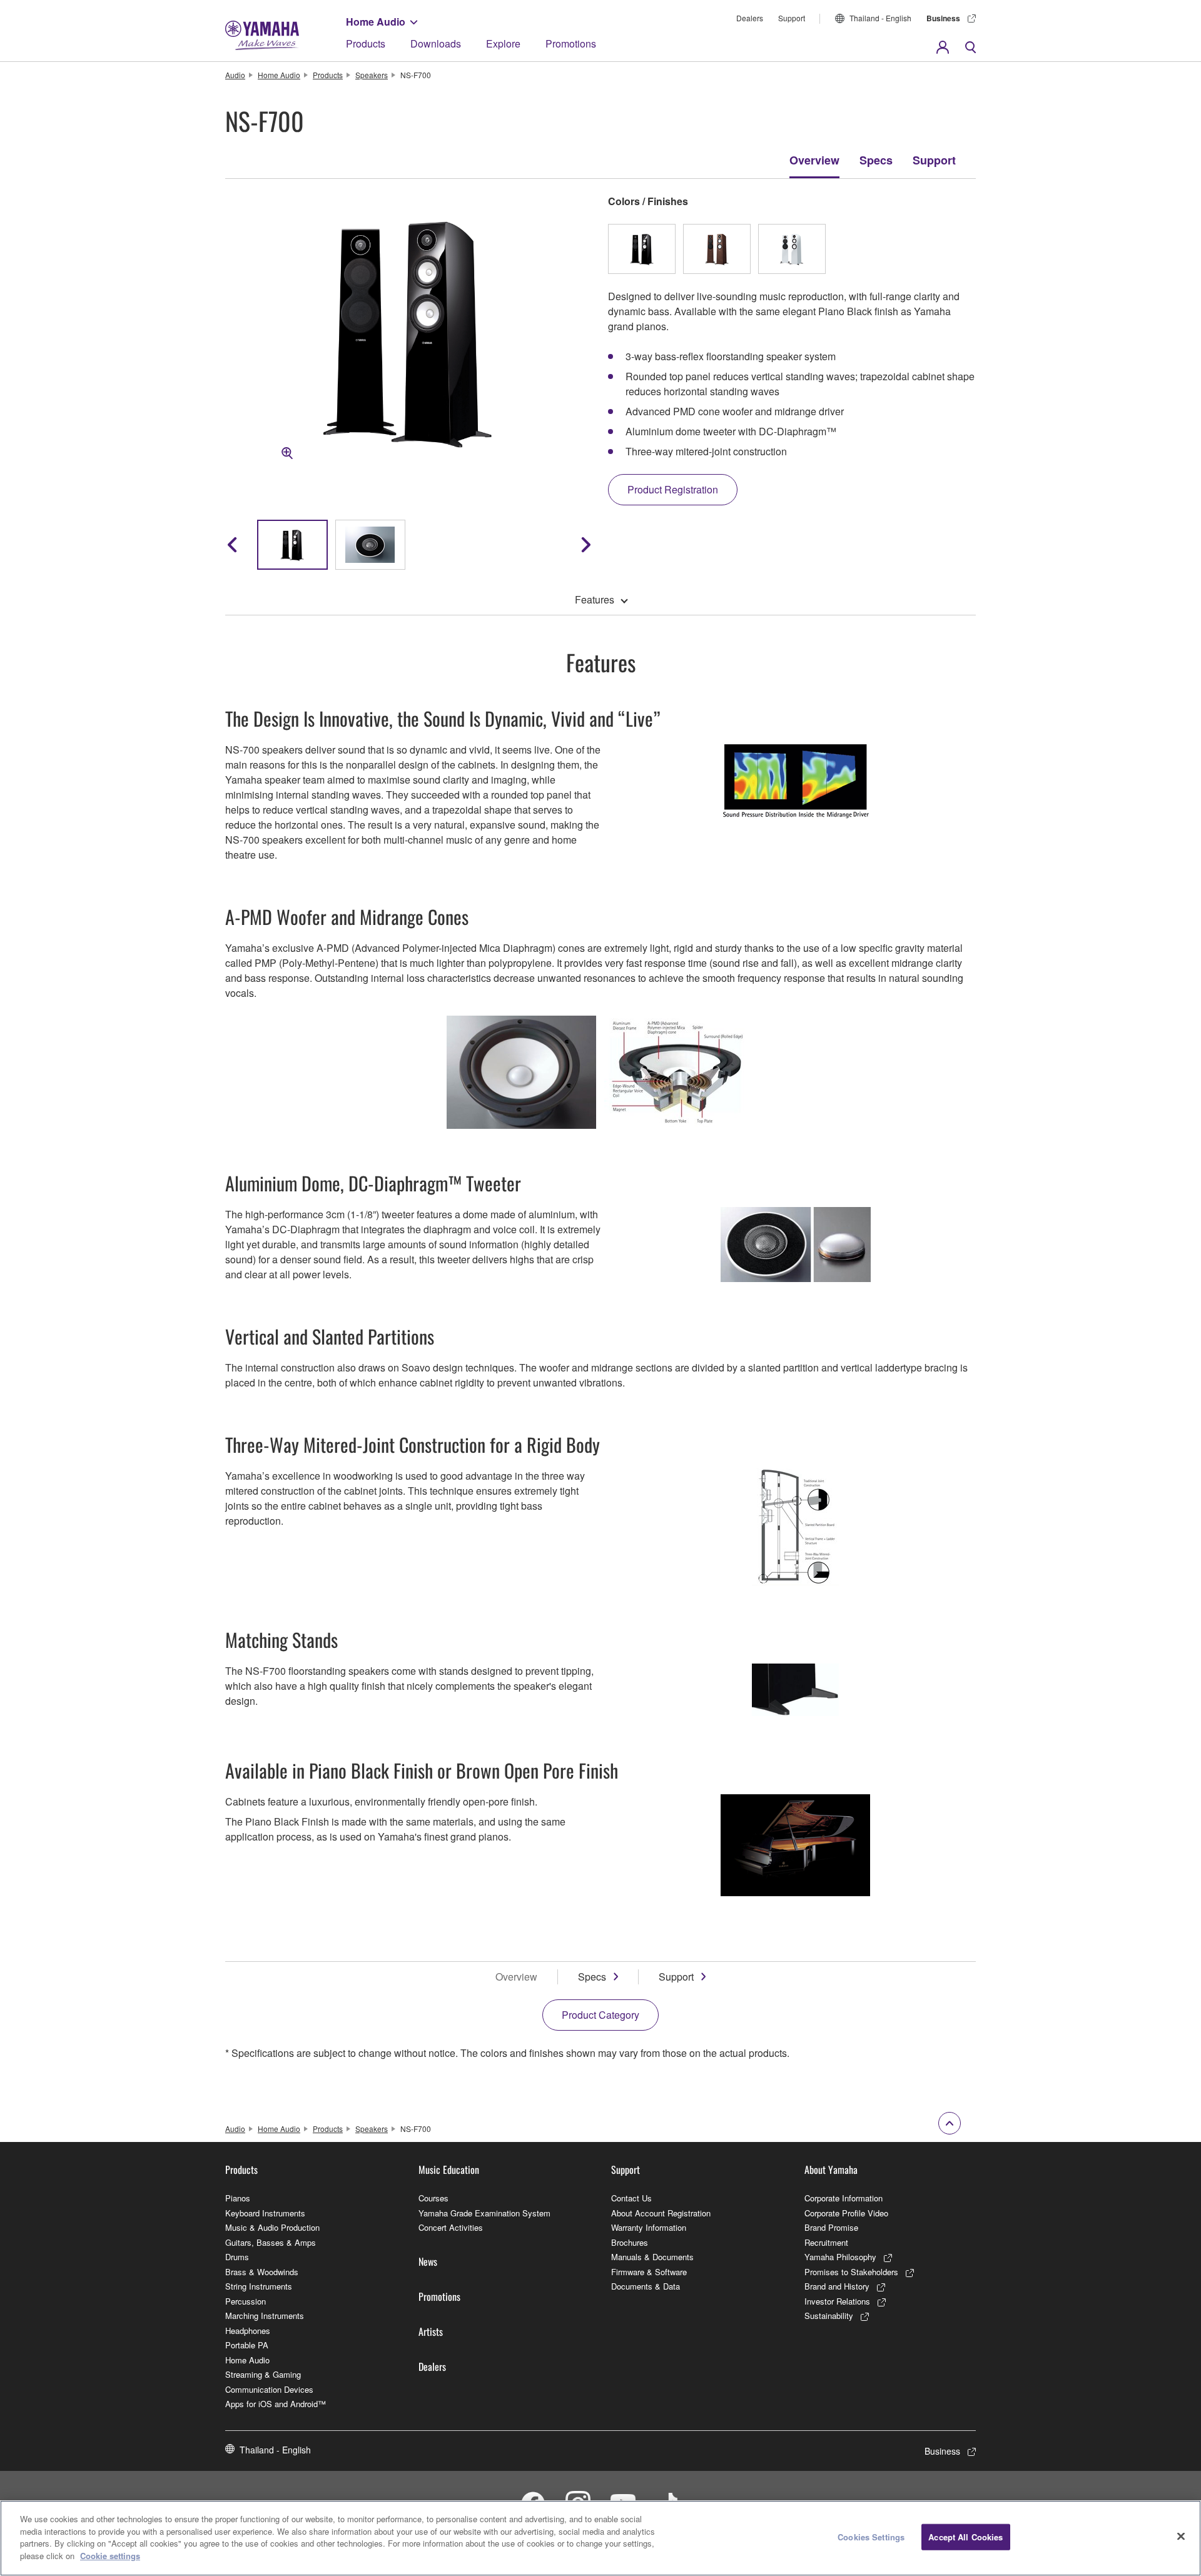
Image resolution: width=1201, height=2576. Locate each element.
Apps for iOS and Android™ (276, 2404)
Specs (876, 160)
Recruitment (826, 2242)
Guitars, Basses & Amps (271, 2242)
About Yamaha (831, 2169)
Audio (235, 75)
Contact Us (631, 2198)
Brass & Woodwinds (262, 2272)
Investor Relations (837, 2301)
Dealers (750, 18)
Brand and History (837, 2286)
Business (943, 18)
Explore (503, 43)
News (428, 2261)
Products (366, 43)
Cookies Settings (871, 2537)
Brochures (630, 2242)
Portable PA (247, 2345)
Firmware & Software (649, 2272)
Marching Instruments (265, 2316)
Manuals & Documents (652, 2257)
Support (792, 18)
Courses (433, 2198)
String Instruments (259, 2286)
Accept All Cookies (965, 2537)
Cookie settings (110, 2555)
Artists (431, 2331)
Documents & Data (646, 2286)
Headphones (248, 2331)
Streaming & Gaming (263, 2374)
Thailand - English (880, 18)
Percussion (246, 2301)
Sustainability (829, 2316)
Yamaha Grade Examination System (484, 2213)
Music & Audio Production (272, 2227)
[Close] (1181, 2537)
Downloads (436, 43)
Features (595, 599)
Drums (237, 2257)
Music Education (449, 2169)
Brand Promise (831, 2227)
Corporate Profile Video (846, 2213)
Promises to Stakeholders (851, 2272)
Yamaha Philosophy (840, 2257)
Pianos (238, 2198)
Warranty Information (649, 2227)
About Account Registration (661, 2213)
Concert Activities (451, 2227)
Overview (814, 160)
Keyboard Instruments (265, 2213)
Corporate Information (844, 2198)
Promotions (571, 43)
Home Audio (376, 22)
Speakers (372, 75)
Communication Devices (269, 2389)
